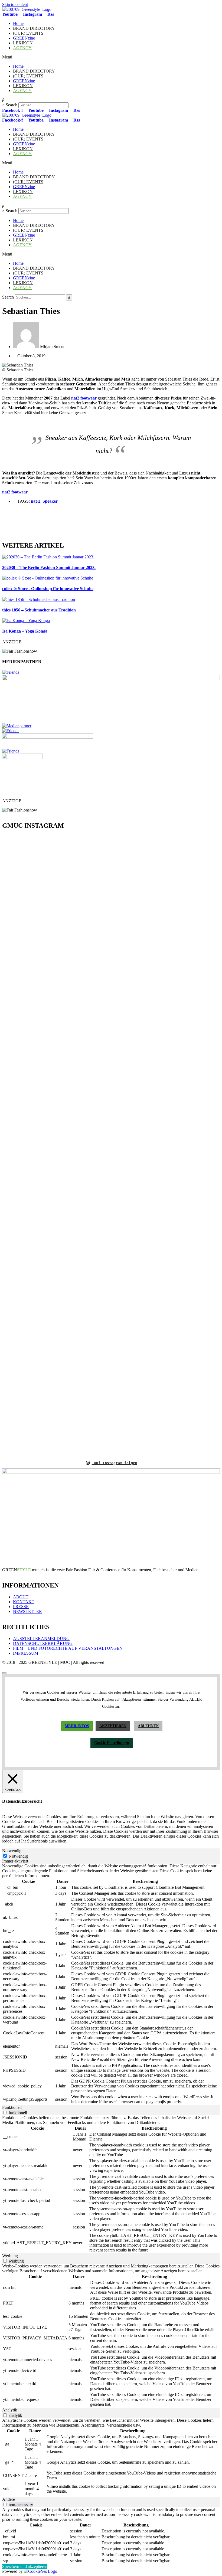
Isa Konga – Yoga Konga (25, 631)
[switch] (5, 2112)
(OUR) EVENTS (28, 33)
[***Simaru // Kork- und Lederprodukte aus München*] (202, 1043)
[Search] (69, 297)
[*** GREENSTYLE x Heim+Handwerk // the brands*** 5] (56, 879)
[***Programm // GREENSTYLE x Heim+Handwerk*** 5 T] (166, 1145)
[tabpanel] (111, 1984)
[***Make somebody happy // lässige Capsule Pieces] (129, 1069)
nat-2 (36, 501)
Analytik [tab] (10, 2410)
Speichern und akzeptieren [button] (25, 2566)
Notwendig (18, 1856)
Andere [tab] (9, 2499)
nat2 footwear (84, 398)
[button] (111, 57)
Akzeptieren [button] (113, 1726)
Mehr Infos (77, 1726)
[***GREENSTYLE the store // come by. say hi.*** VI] (93, 1019)
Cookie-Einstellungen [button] (112, 1743)
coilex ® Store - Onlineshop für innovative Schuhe (48, 589)
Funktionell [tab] (12, 2107)
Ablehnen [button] (148, 1726)
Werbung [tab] (10, 2256)
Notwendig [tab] (12, 1851)
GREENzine (24, 38)
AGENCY (22, 48)
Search (12, 105)
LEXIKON (23, 43)
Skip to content (15, 4)
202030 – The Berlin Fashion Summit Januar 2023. (49, 567)
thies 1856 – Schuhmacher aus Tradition (39, 610)
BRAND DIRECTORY (34, 28)
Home (18, 23)
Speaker (50, 501)
